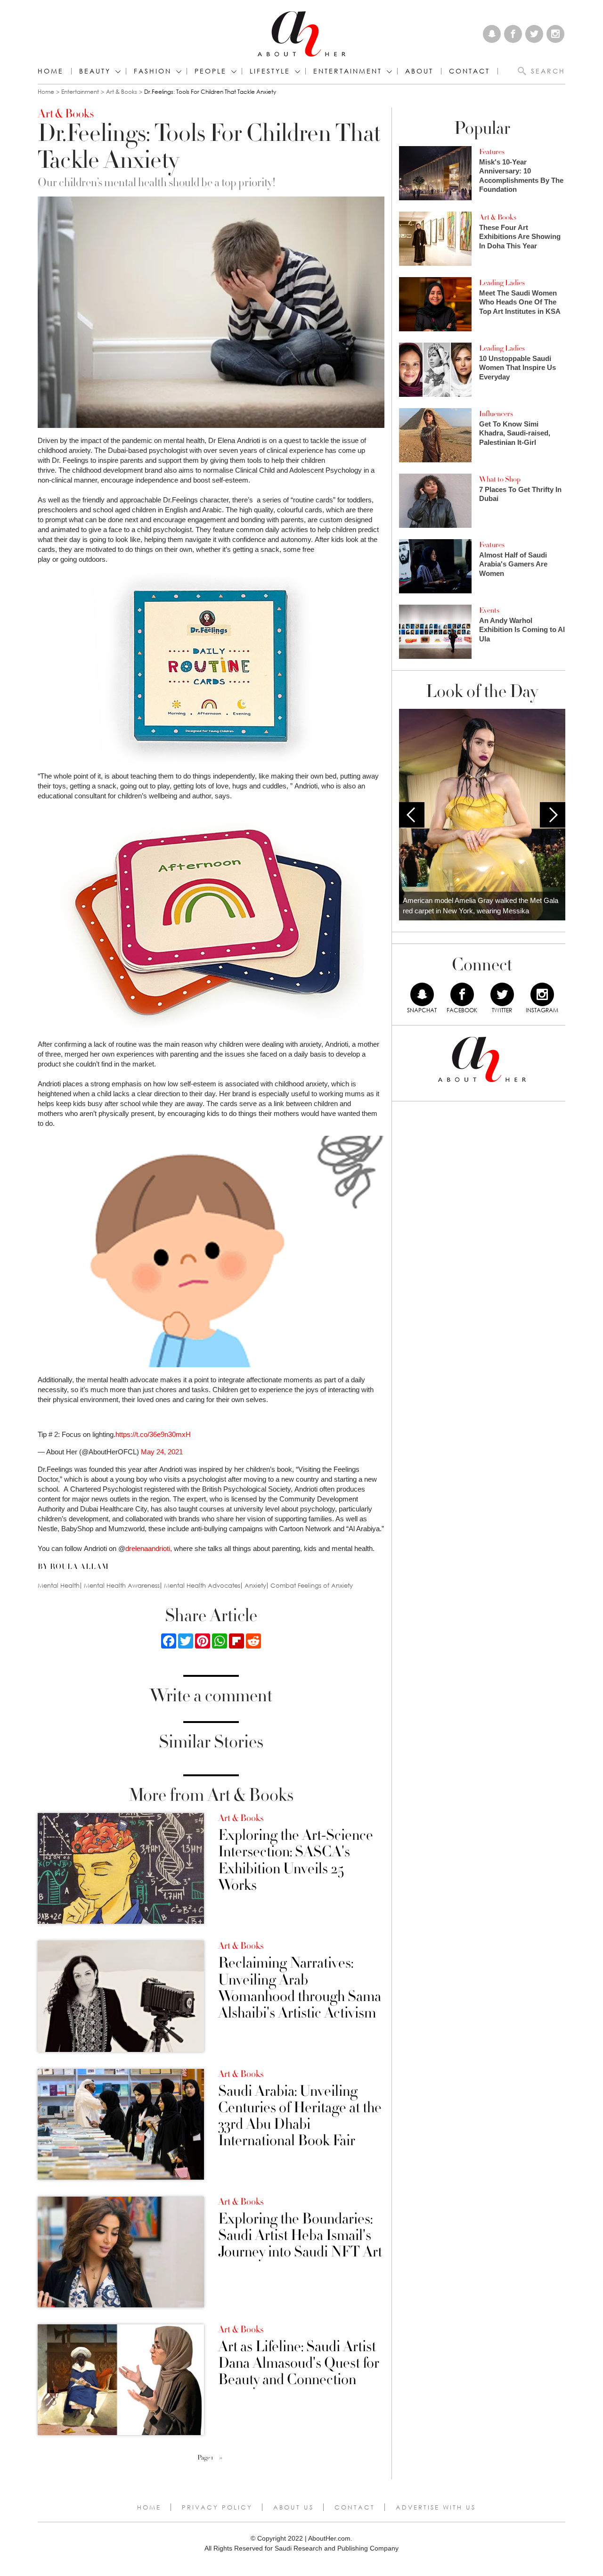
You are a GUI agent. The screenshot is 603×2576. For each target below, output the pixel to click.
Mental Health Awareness (122, 1586)
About (419, 71)
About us (293, 2507)
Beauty (95, 71)
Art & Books (122, 92)
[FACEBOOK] (462, 994)
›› (221, 2458)
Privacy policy (217, 2507)
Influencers (496, 414)
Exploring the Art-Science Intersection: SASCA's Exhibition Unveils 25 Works (296, 1860)
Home (51, 71)
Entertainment (80, 92)
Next (553, 815)
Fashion (153, 71)
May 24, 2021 (162, 1452)
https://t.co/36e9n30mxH (153, 1434)
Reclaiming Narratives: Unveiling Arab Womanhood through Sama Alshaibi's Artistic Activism (300, 1988)
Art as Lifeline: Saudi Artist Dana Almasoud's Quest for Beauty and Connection (299, 2363)
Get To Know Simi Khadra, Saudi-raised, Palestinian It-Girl (515, 433)
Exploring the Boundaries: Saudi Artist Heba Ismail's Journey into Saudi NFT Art (300, 2236)
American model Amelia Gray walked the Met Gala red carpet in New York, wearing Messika (481, 906)
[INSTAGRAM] (542, 994)
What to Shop (500, 479)
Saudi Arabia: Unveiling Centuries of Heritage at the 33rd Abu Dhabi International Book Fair (300, 2116)
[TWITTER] (502, 994)
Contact (355, 2507)
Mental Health (59, 1586)
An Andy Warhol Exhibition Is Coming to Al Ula (522, 630)
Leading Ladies (502, 283)
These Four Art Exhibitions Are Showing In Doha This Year (520, 237)
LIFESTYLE (270, 71)
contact (469, 71)
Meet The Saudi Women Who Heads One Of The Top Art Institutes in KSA (520, 302)
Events (489, 610)
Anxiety (255, 1586)
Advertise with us (436, 2507)
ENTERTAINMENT (348, 71)
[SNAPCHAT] (422, 994)
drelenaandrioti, (149, 1548)
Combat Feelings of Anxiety (312, 1586)
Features (492, 152)
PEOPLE (211, 71)
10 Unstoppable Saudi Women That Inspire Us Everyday (517, 368)
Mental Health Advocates (202, 1586)
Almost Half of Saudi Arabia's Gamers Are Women (513, 564)
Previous (412, 815)
